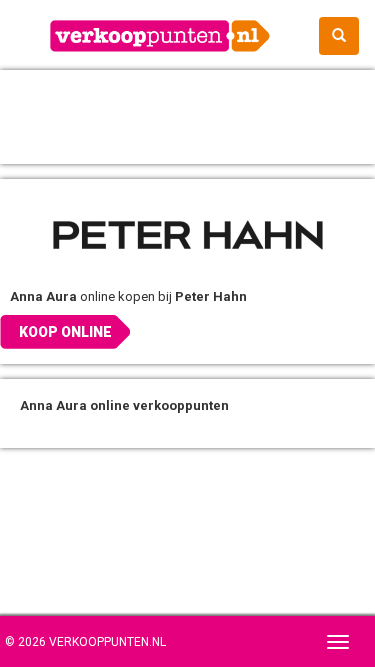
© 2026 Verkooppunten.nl (85, 642)
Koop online (65, 332)
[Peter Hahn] (187, 234)
